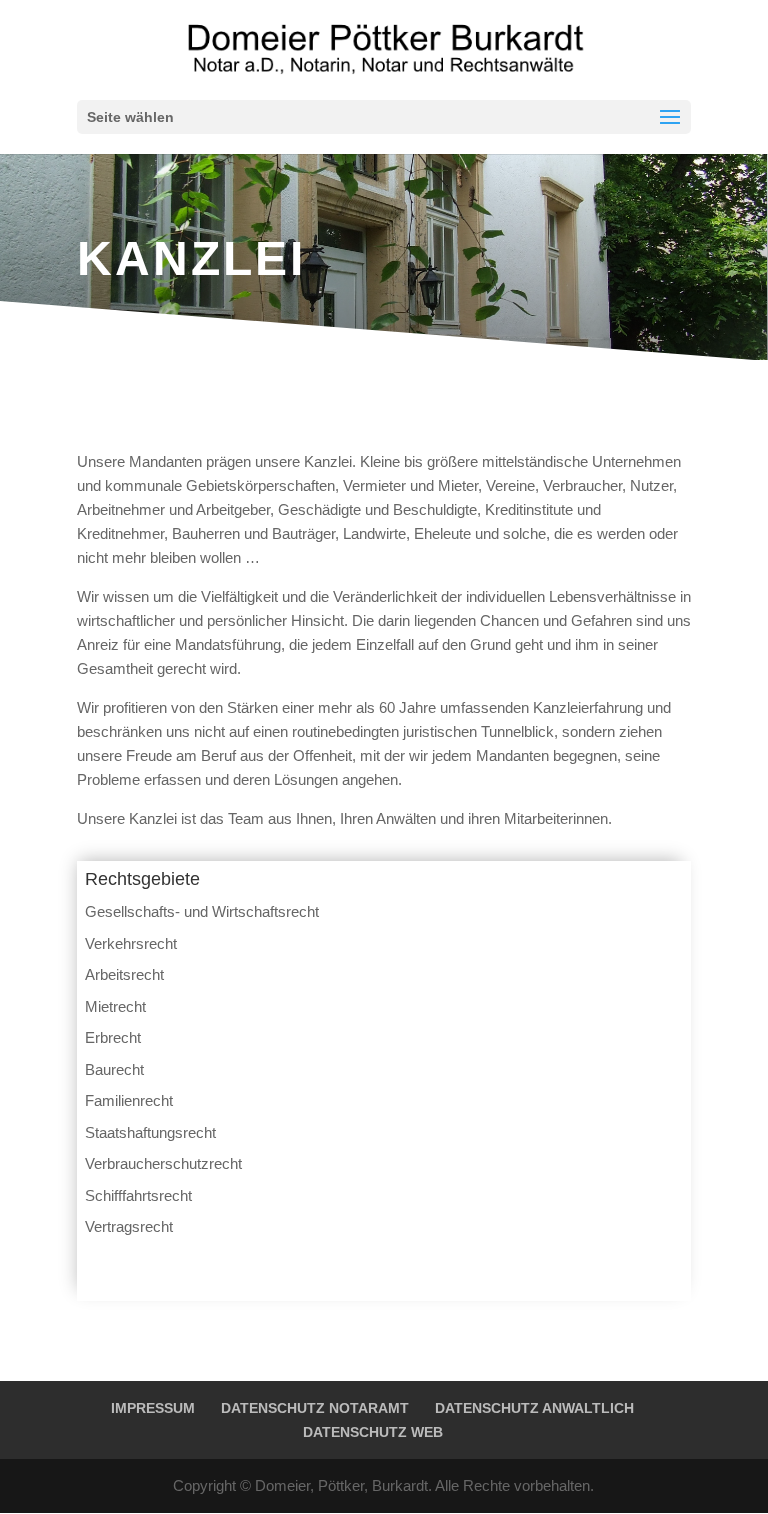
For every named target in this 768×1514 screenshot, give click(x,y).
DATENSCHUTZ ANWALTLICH (534, 1408)
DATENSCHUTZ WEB (373, 1432)
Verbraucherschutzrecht (163, 1163)
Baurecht (114, 1069)
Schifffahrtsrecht (138, 1195)
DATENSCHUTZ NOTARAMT (315, 1408)
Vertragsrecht (129, 1226)
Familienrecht (129, 1100)
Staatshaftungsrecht (150, 1132)
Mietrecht (115, 1006)
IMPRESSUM (153, 1408)
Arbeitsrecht (124, 974)
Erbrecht (113, 1037)
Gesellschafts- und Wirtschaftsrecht (202, 911)
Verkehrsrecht (131, 943)
